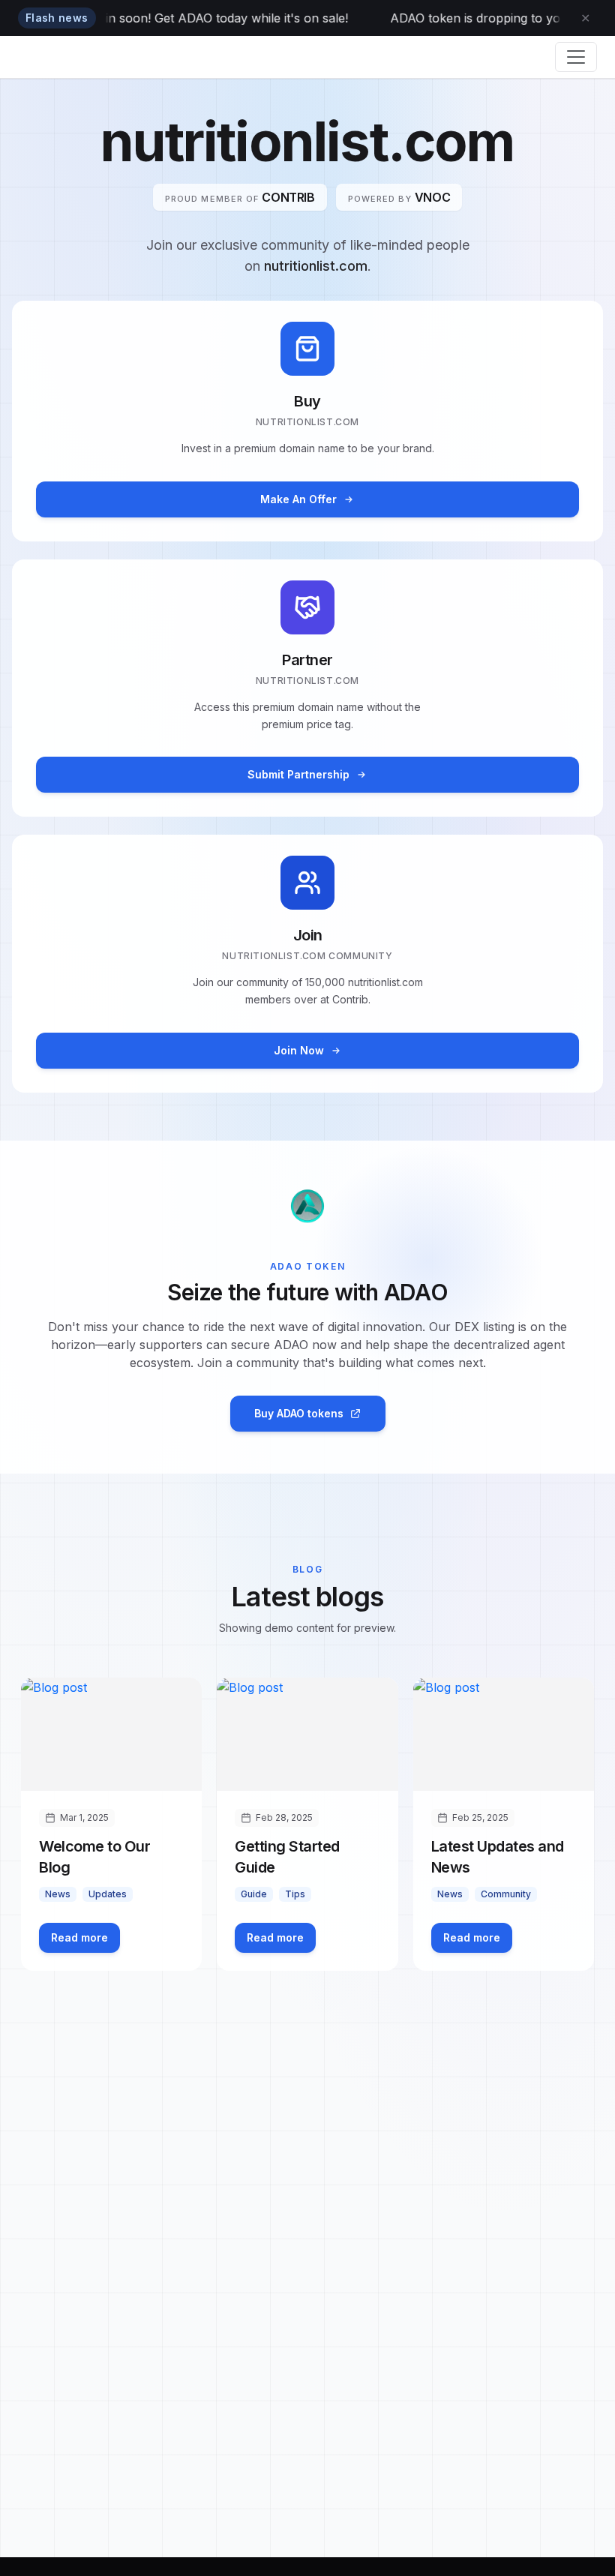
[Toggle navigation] (576, 57)
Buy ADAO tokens (299, 1413)
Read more (79, 1937)
